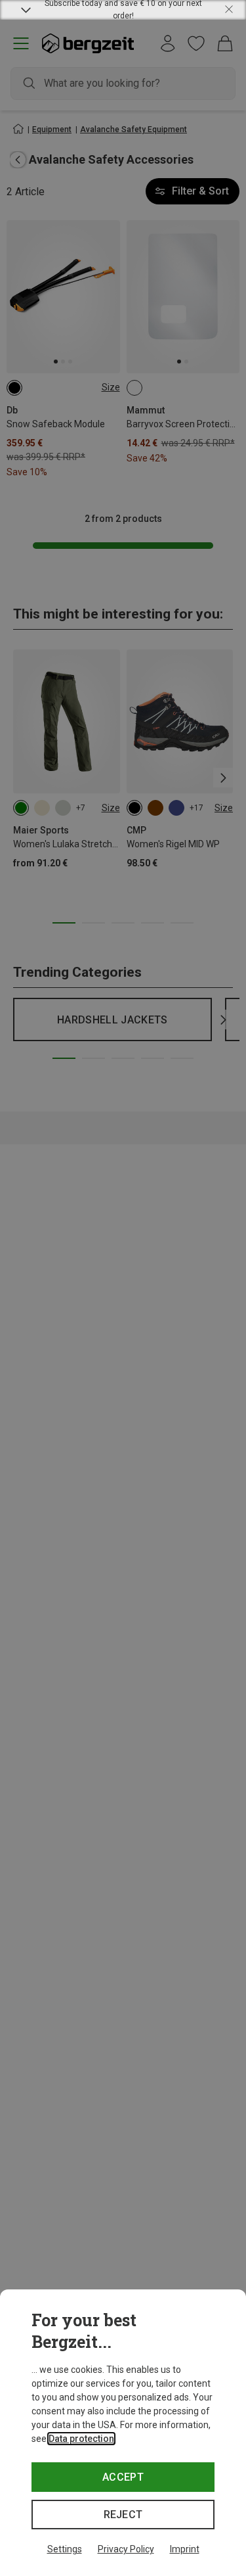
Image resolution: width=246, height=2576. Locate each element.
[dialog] (123, 2433)
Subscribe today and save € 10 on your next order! (123, 10)
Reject (123, 2515)
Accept (123, 2477)
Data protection (81, 2439)
